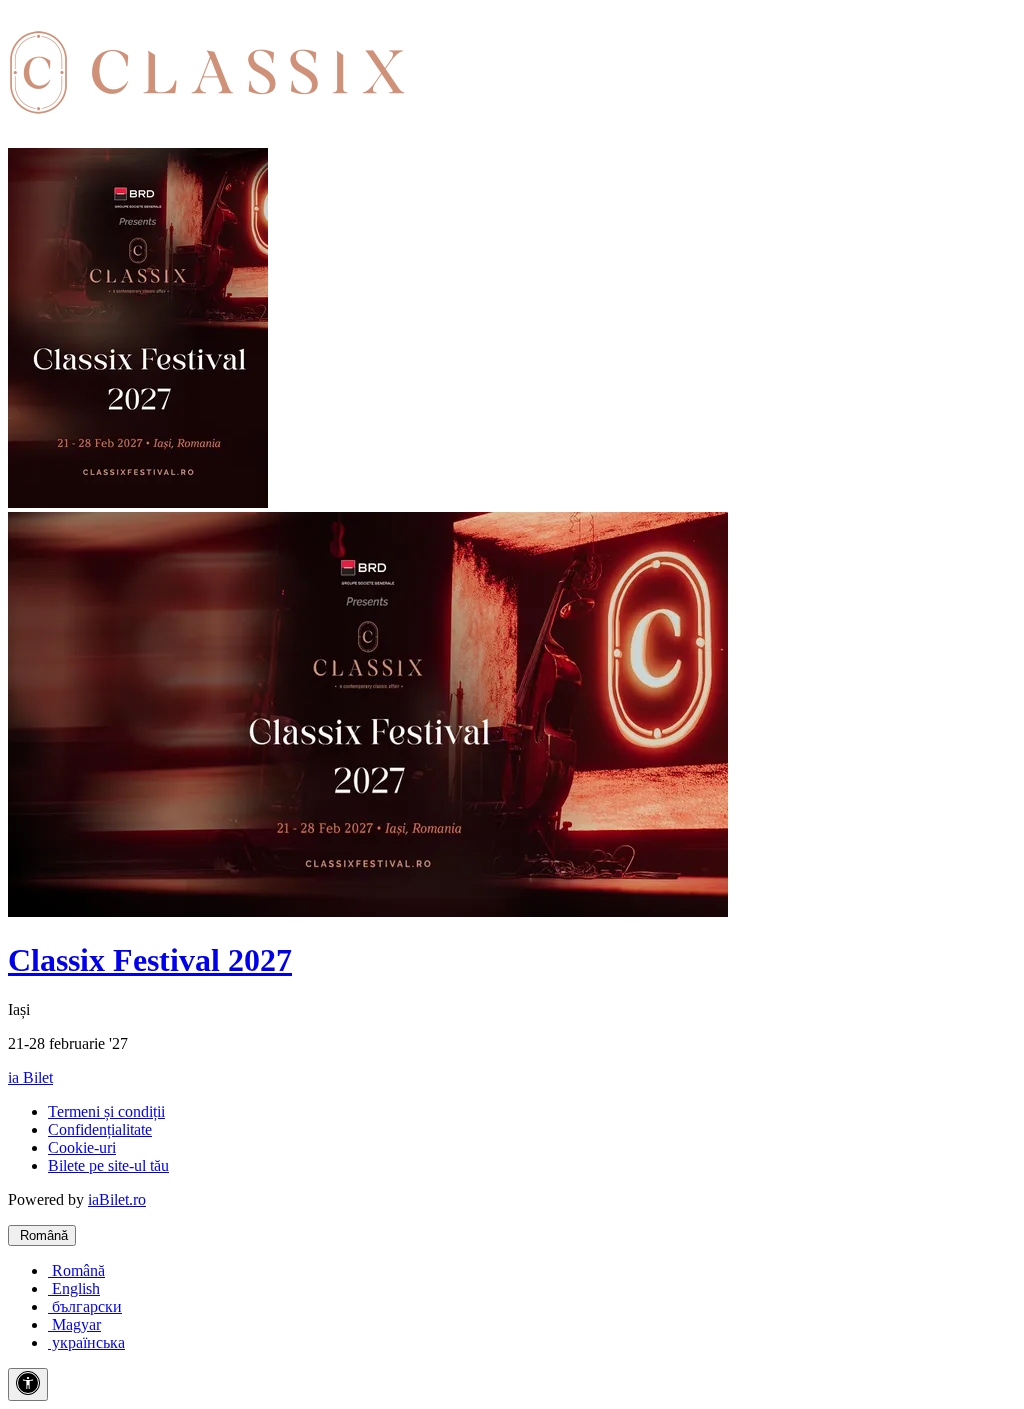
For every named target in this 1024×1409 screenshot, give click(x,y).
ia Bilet (30, 1077)
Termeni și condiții (106, 1111)
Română (42, 1235)
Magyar (74, 1324)
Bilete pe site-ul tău (108, 1165)
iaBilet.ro (117, 1199)
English (74, 1288)
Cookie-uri (82, 1147)
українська (86, 1342)
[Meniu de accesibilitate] (28, 1384)
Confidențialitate (100, 1129)
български (85, 1306)
